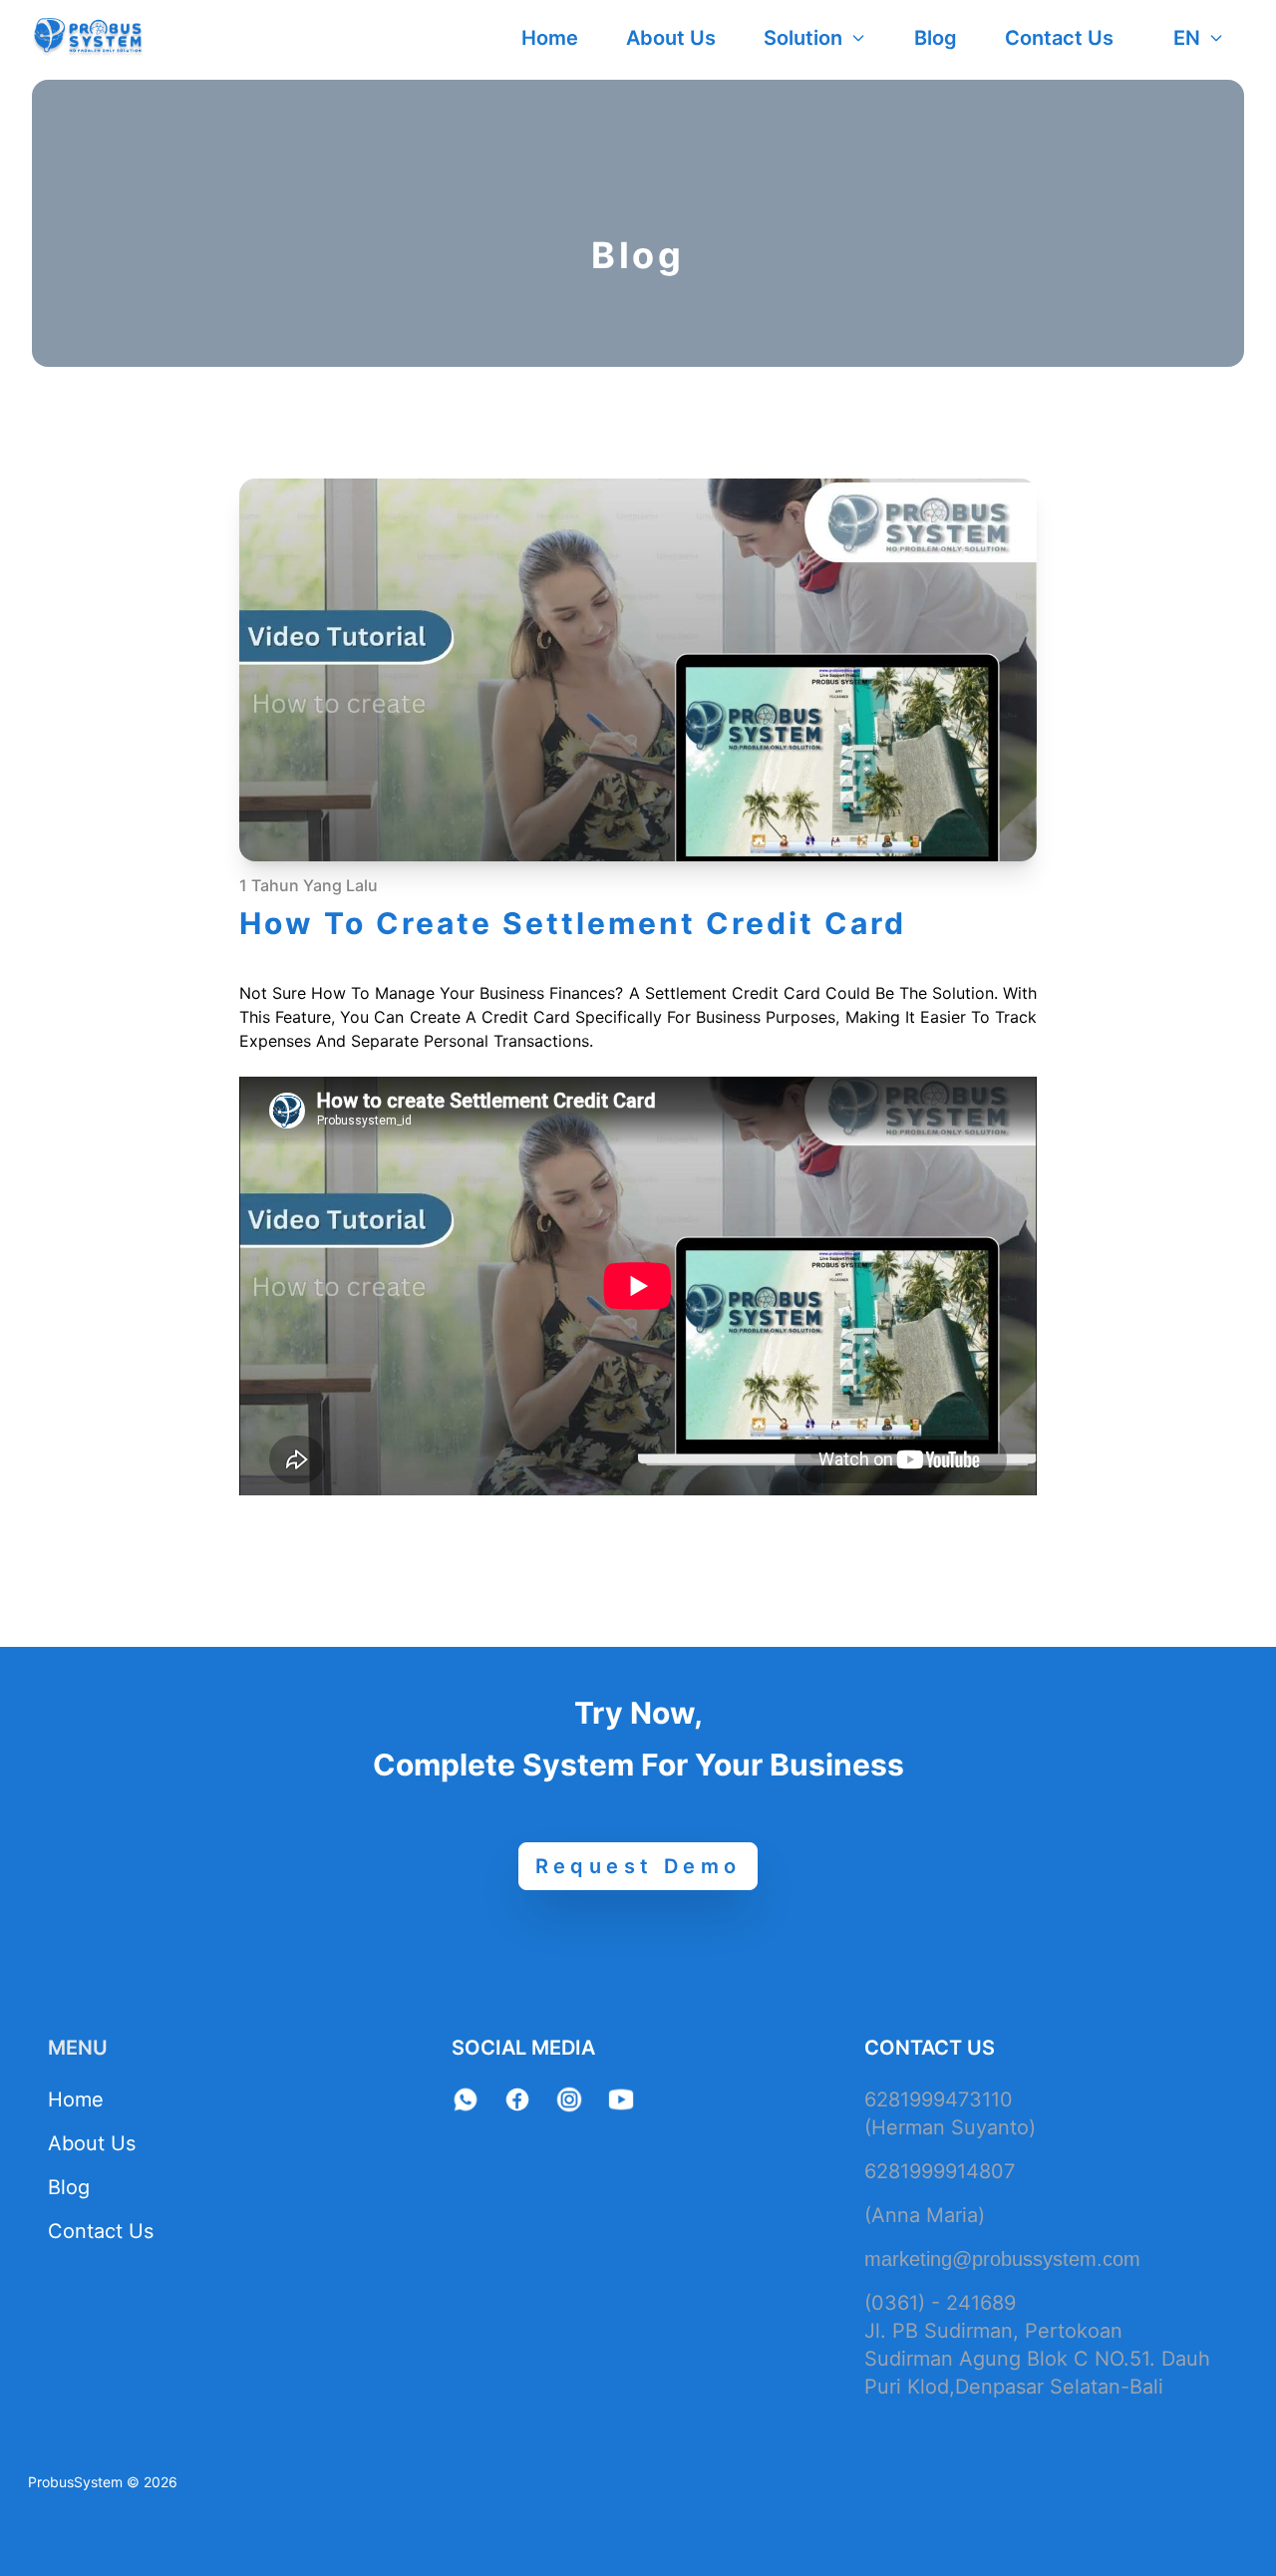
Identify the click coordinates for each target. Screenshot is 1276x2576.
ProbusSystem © (84, 2482)
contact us (1059, 38)
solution (803, 38)
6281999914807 (940, 2171)
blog (936, 38)
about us (671, 38)
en (1187, 38)
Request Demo (638, 1866)
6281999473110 (939, 2099)
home (550, 38)
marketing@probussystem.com (1002, 2259)
